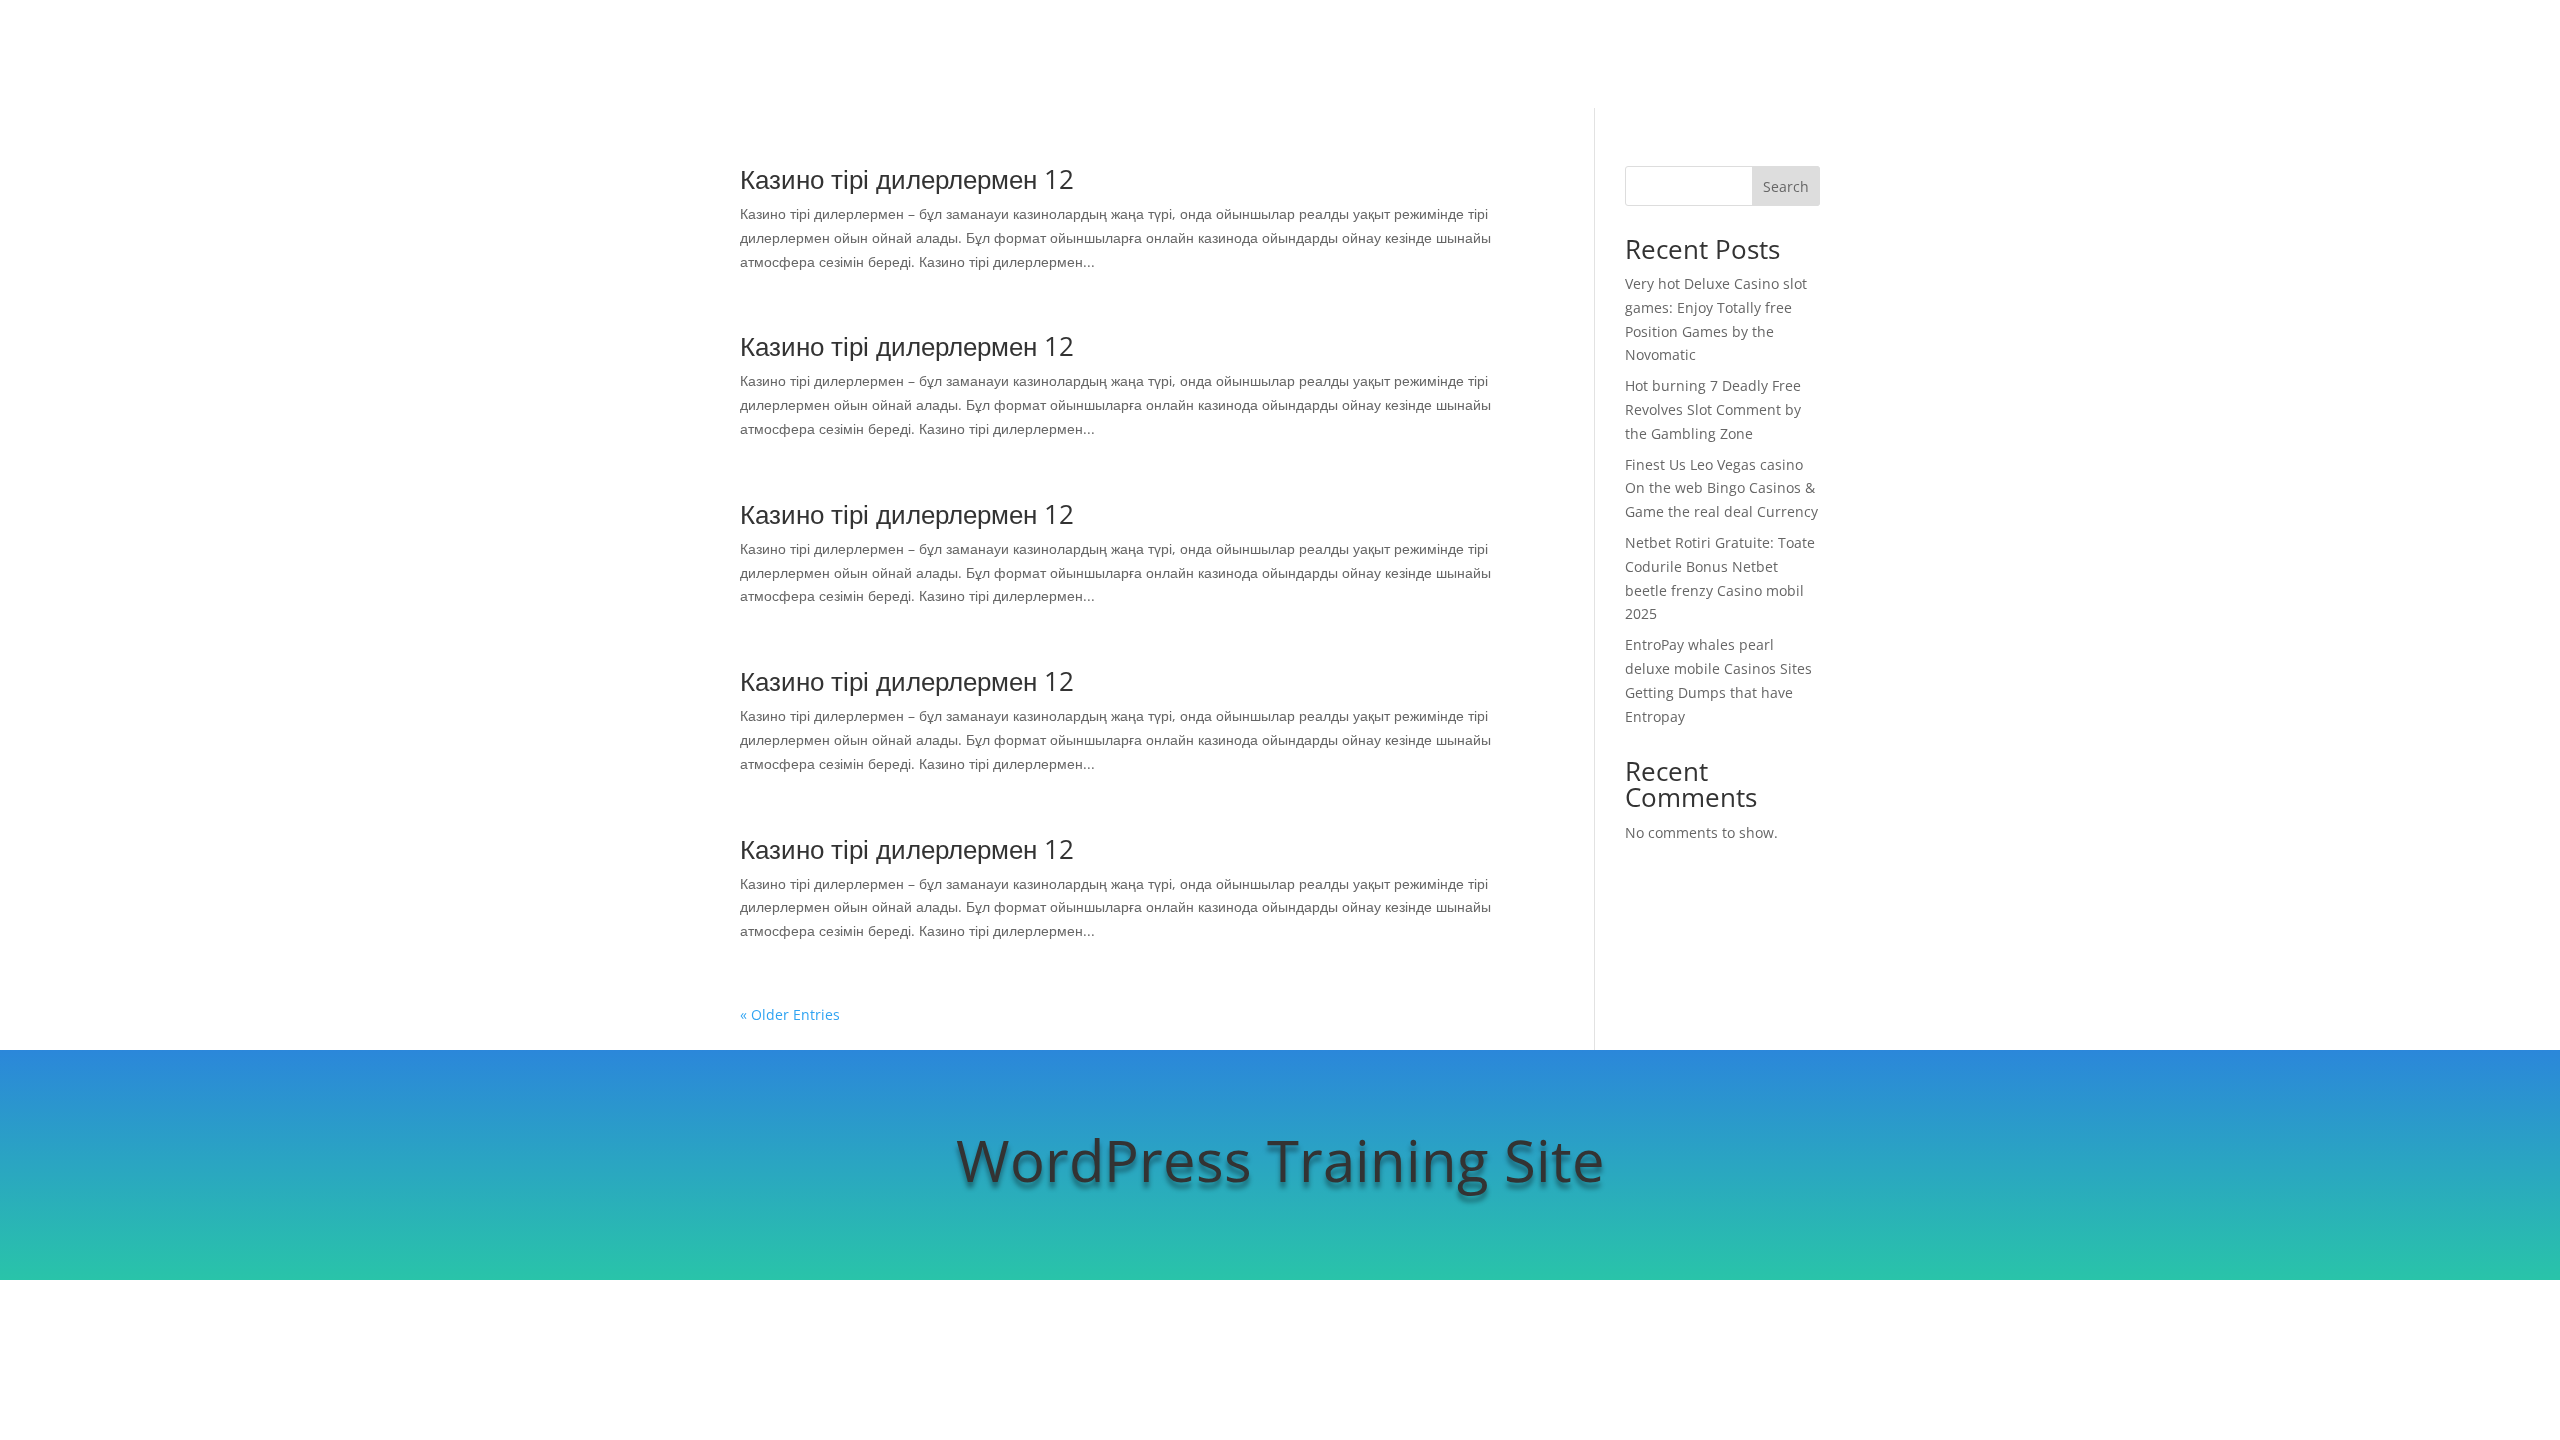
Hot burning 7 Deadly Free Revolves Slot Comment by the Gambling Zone (1713, 409)
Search (1786, 186)
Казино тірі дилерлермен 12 (907, 179)
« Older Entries (790, 1014)
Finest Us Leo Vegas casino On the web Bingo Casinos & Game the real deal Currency (1721, 488)
